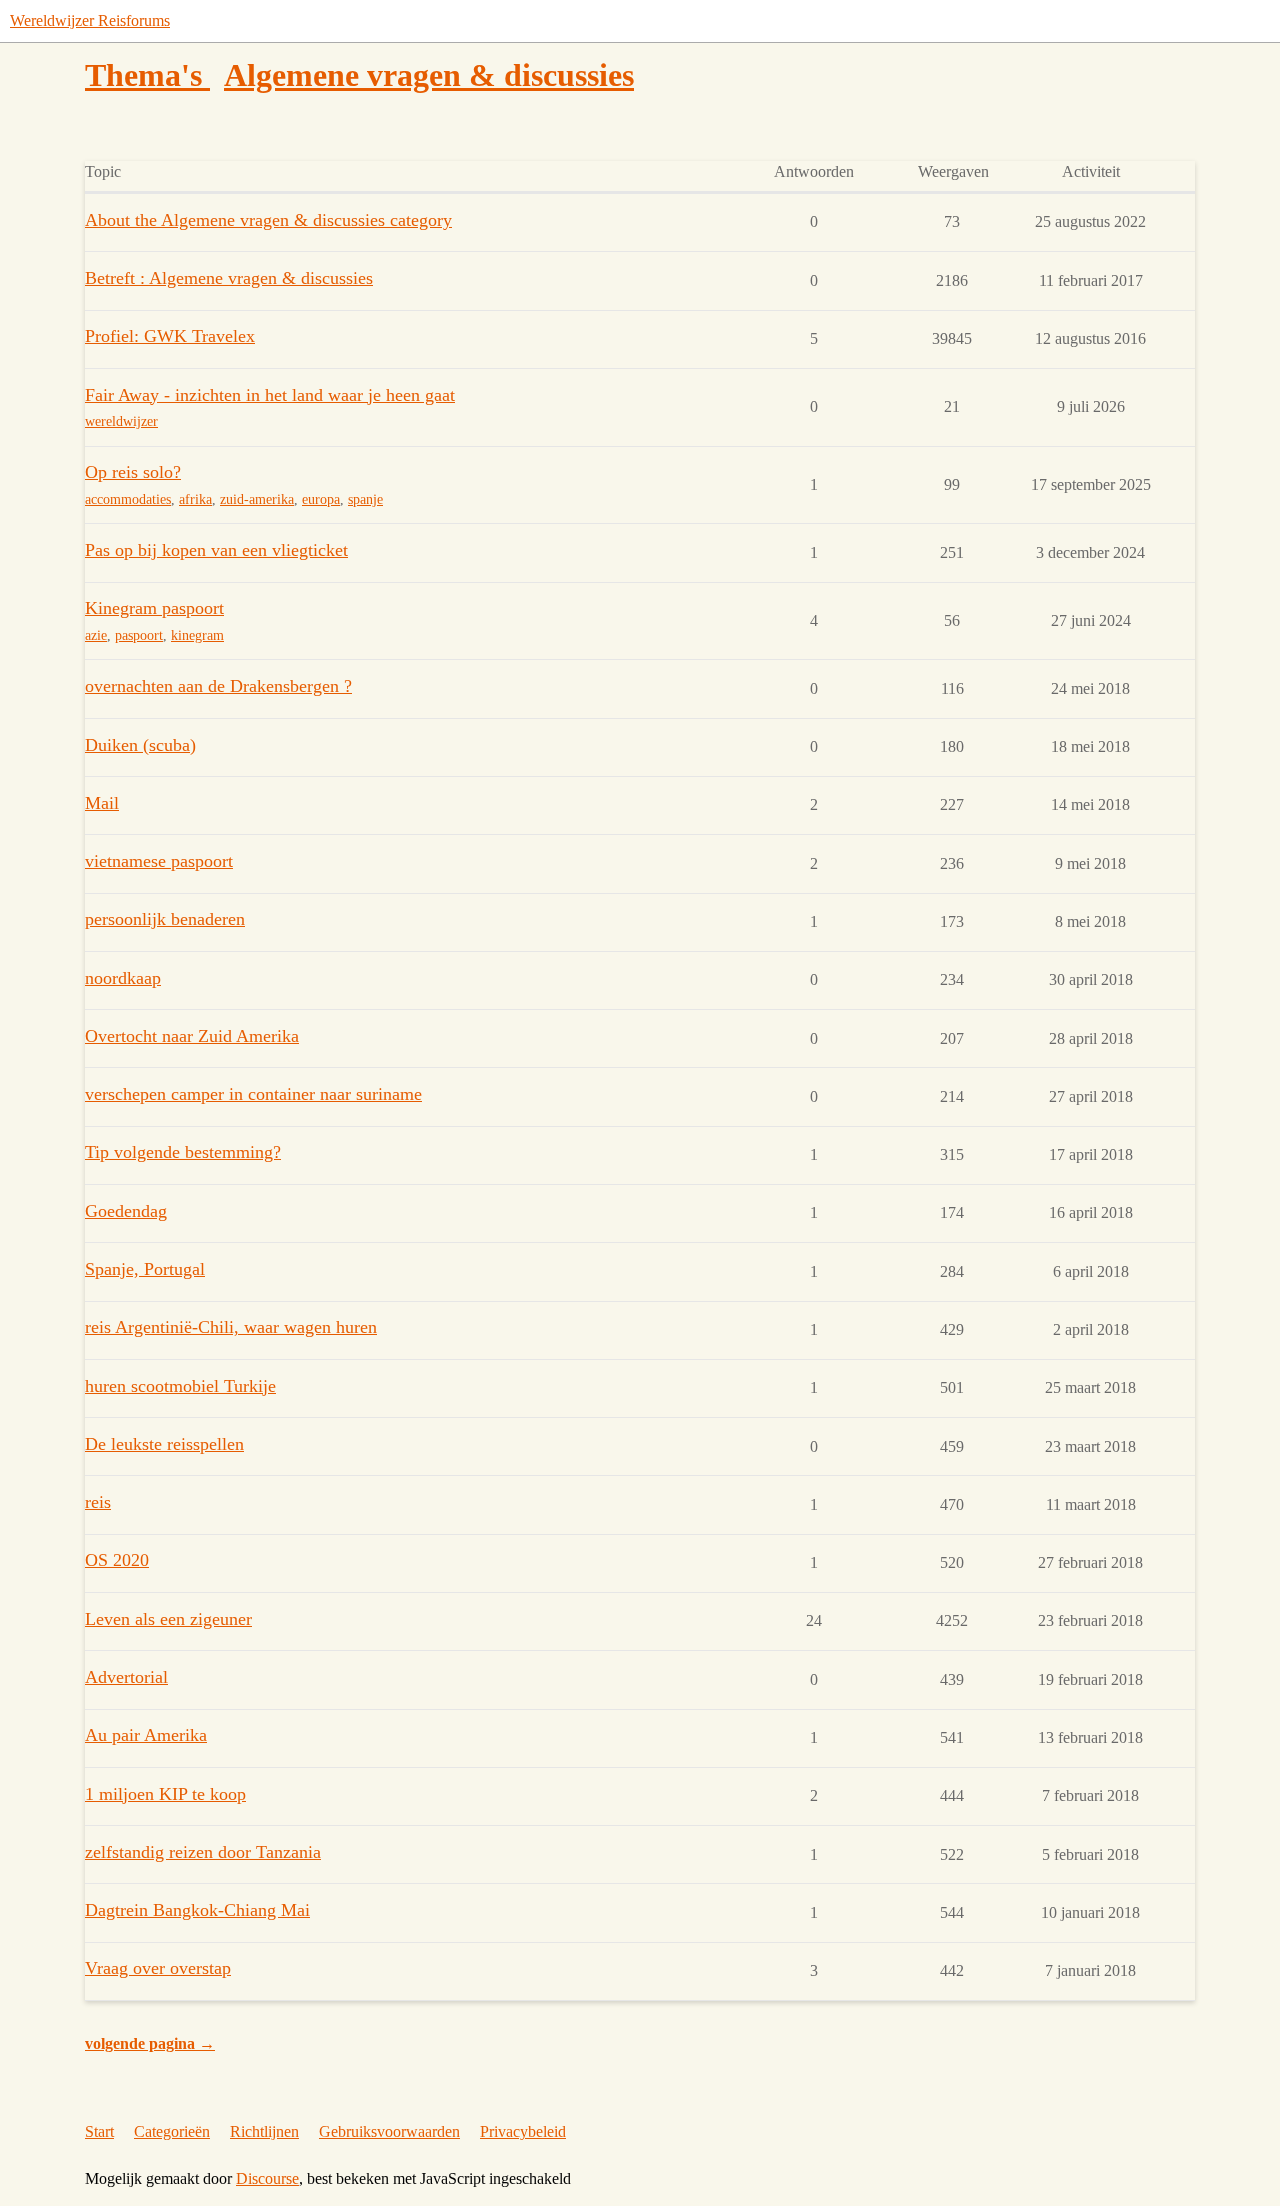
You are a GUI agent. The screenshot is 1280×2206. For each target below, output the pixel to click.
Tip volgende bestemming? (183, 1152)
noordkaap (123, 978)
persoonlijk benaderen (165, 919)
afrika (195, 499)
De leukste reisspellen (164, 1444)
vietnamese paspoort (159, 861)
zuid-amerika (257, 499)
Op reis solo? (133, 472)
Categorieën (172, 2131)
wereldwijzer (121, 421)
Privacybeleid (523, 2131)
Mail (102, 803)
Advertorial (126, 1677)
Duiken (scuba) (140, 745)
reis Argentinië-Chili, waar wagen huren (231, 1327)
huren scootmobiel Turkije (180, 1386)
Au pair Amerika (146, 1735)
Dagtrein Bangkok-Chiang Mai (197, 1910)
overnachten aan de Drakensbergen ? (218, 686)
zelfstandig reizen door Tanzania (203, 1852)
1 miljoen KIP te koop (165, 1794)
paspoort (139, 635)
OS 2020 (117, 1560)
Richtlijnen (264, 2131)
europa (321, 499)
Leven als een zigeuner (168, 1619)
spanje (365, 499)
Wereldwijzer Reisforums (90, 20)
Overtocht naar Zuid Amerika (192, 1036)
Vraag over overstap (158, 1968)
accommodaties (128, 499)
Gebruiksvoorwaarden (389, 2131)
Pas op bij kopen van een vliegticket (216, 550)
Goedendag (126, 1211)
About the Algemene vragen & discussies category (268, 220)
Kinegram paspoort (154, 608)
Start (99, 2131)
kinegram (197, 635)
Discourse (267, 2178)
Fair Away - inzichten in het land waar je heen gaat (270, 395)
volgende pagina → (150, 2043)
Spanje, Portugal (145, 1269)
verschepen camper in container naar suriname (253, 1094)
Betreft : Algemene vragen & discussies (229, 278)
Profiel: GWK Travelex (170, 336)
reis (98, 1502)
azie (96, 635)
